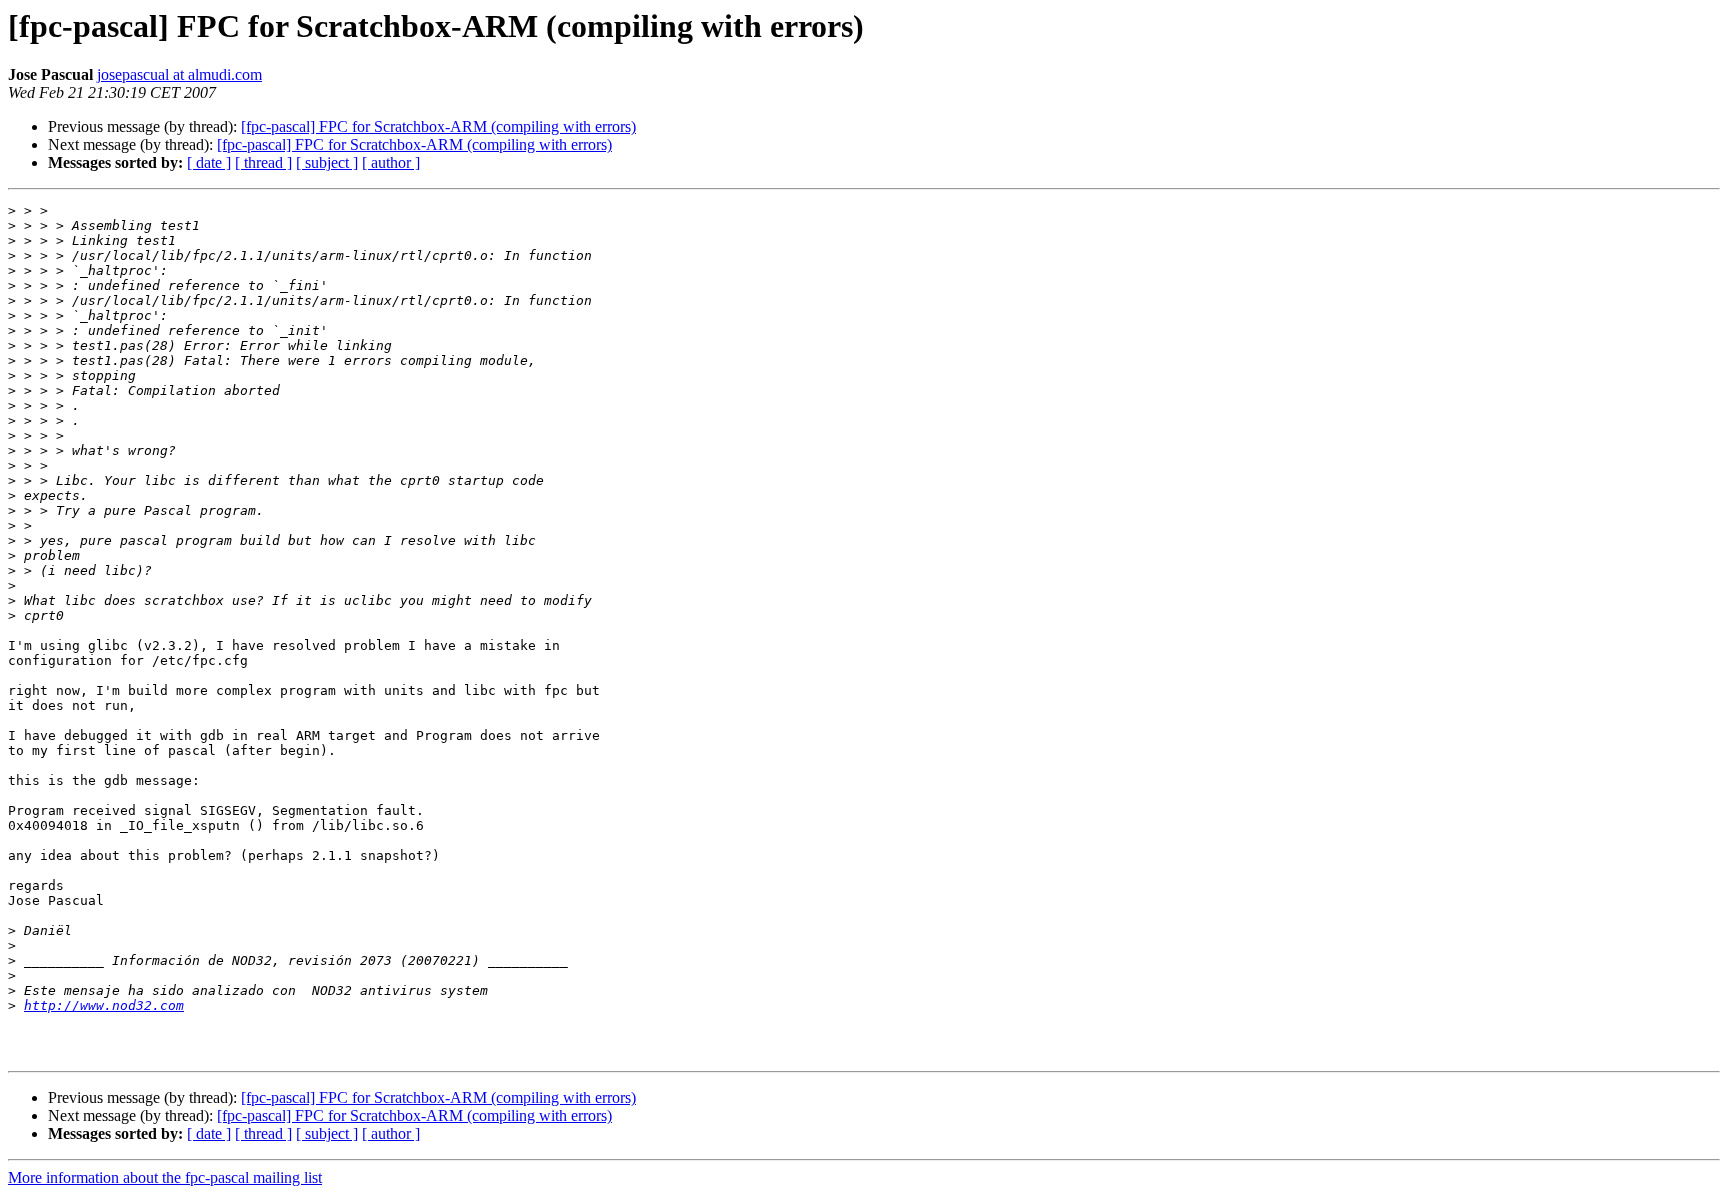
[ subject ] (327, 162)
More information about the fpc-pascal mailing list (165, 1177)
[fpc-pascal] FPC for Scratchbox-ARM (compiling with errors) (438, 126)
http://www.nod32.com (104, 1005)
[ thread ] (263, 162)
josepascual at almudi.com (179, 74)
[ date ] (209, 162)
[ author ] (391, 162)
